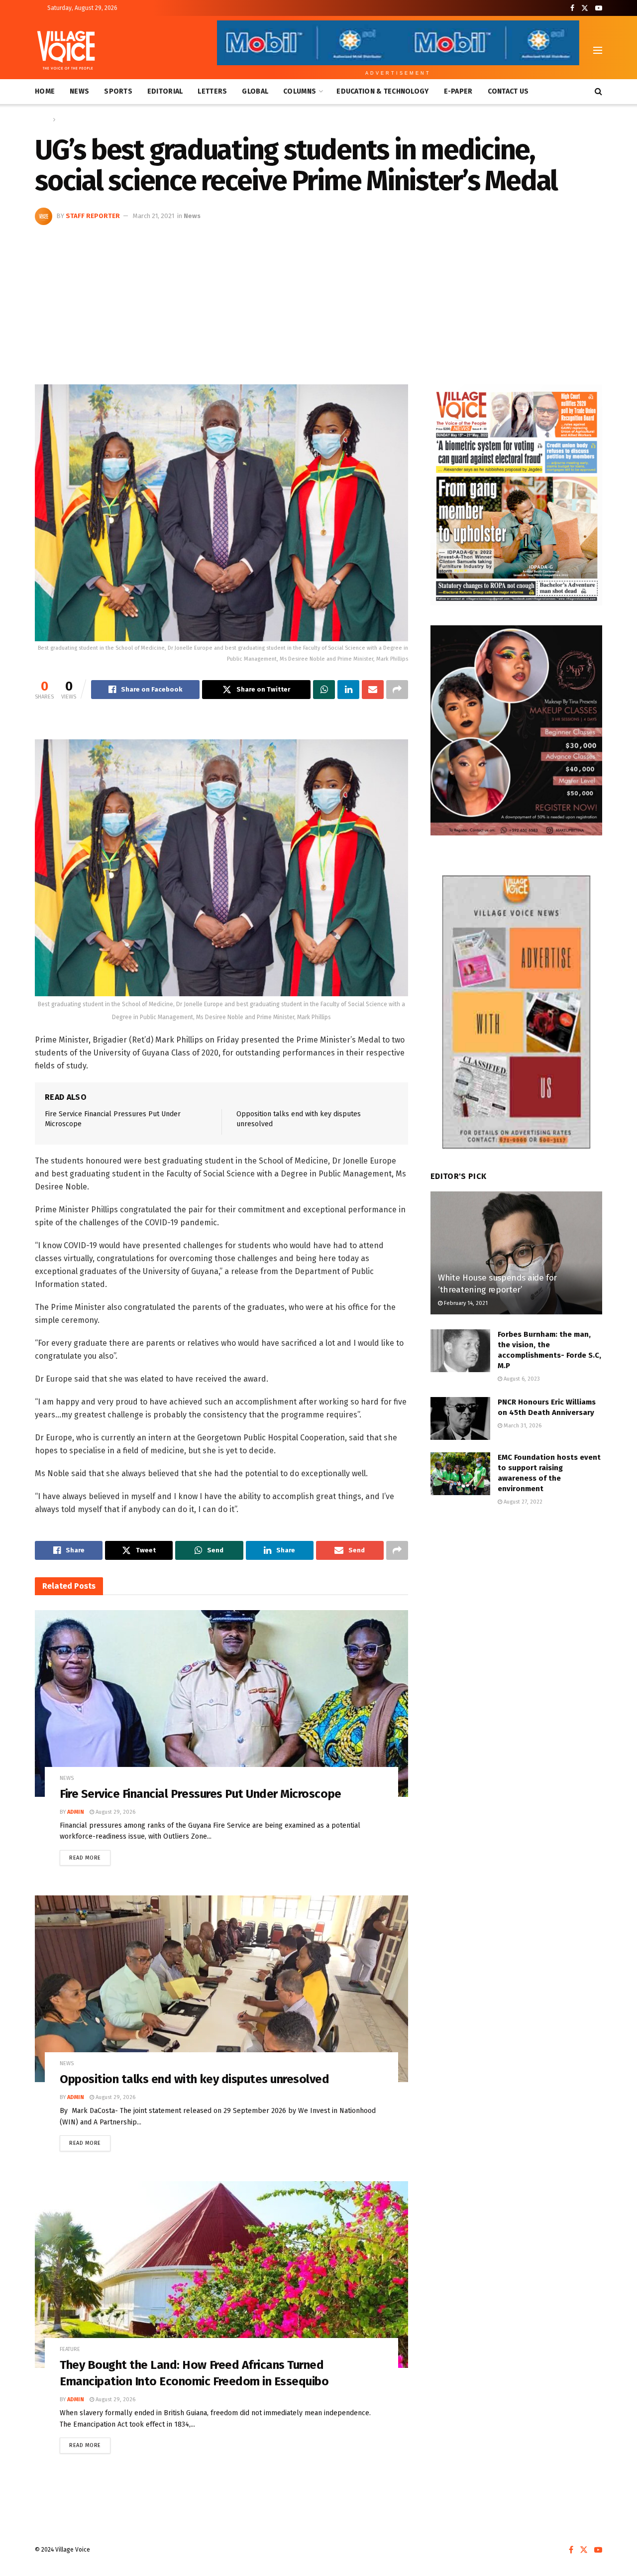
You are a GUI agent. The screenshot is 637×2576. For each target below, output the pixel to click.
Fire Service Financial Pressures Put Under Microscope (201, 1794)
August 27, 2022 (522, 1502)
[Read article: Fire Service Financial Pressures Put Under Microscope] (221, 1703)
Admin (76, 1812)
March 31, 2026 (522, 1426)
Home (45, 91)
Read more (90, 1856)
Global (255, 91)
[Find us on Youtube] (599, 8)
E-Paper (458, 91)
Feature (70, 2349)
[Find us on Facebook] (572, 8)
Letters (212, 91)
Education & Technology (382, 91)
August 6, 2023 (521, 1379)
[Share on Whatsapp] (324, 690)
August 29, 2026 (115, 1812)
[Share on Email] (373, 690)
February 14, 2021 (465, 1303)
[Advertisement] (318, 300)
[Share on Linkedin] (348, 690)
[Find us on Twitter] (585, 8)
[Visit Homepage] (66, 50)
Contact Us (508, 91)
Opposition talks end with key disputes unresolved (194, 2079)
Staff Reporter (93, 216)
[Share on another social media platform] (397, 690)
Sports (118, 91)
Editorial (165, 91)
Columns (300, 91)
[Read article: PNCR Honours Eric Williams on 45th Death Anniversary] (460, 1418)
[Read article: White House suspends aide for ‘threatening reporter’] (516, 1253)
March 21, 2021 (154, 216)
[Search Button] (598, 92)
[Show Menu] (598, 50)
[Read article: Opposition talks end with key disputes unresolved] (221, 1989)
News (79, 91)
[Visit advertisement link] (516, 495)
